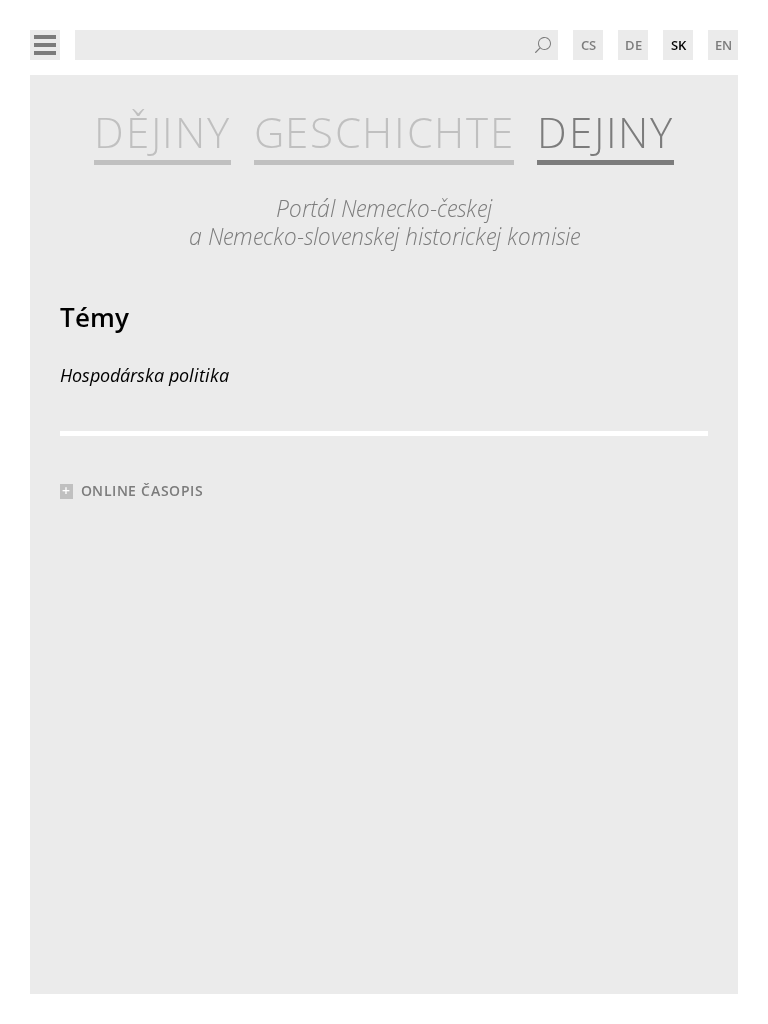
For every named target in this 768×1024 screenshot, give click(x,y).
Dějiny (162, 132)
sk (678, 45)
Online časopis (142, 490)
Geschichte (384, 132)
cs (588, 45)
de (633, 45)
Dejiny (605, 132)
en (723, 45)
